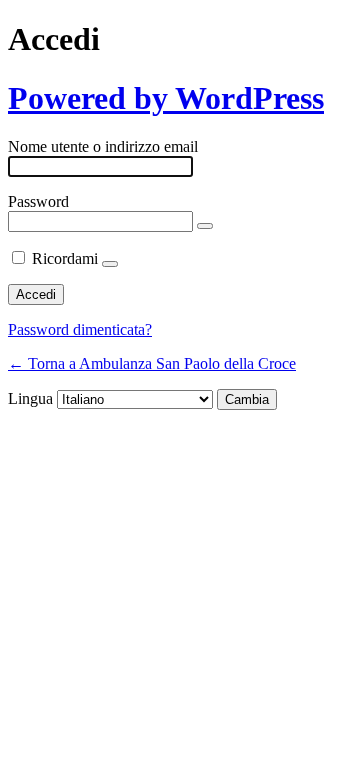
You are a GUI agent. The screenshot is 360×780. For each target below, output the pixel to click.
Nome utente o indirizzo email (103, 146)
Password (38, 201)
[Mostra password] (205, 226)
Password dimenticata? (80, 329)
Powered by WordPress (166, 98)
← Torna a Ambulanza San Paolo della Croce (152, 363)
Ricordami (65, 258)
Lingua (30, 398)
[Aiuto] (110, 264)
